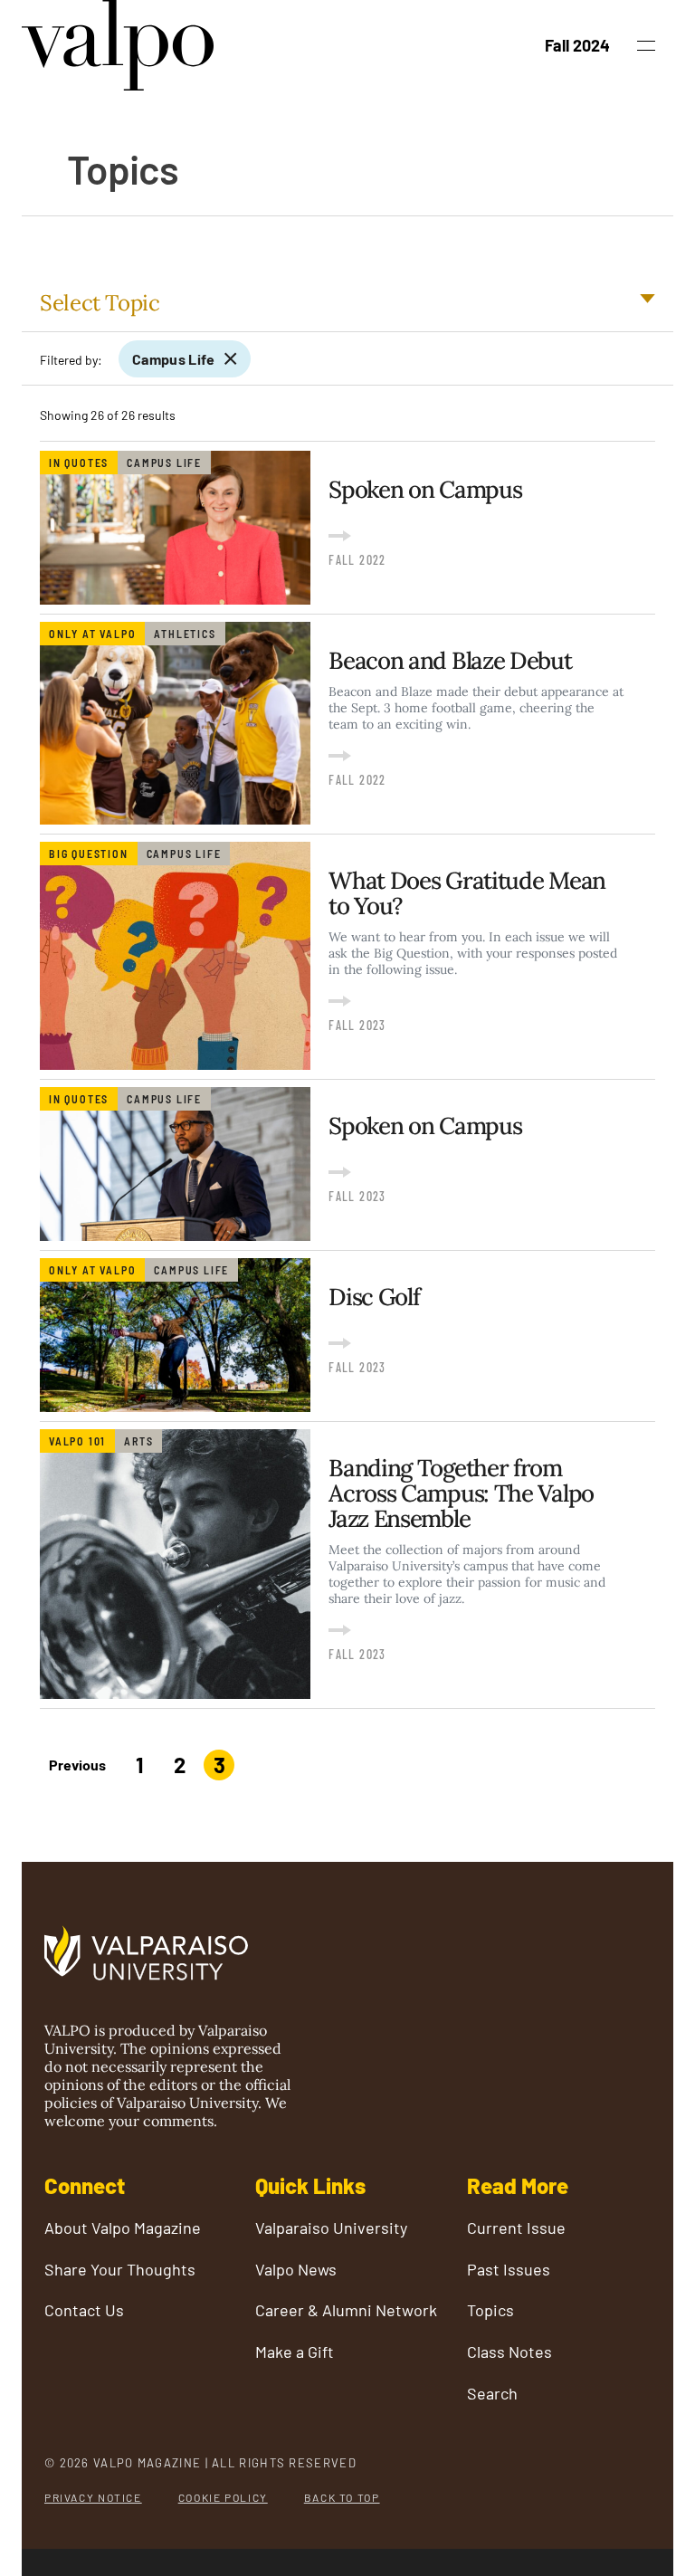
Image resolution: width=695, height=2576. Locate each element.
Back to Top (342, 2497)
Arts (138, 1441)
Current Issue (516, 2228)
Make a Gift (295, 2352)
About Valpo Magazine (123, 2228)
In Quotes (79, 463)
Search (492, 2394)
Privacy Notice (93, 2497)
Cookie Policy (223, 2497)
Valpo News (296, 2270)
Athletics (185, 634)
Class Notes (509, 2352)
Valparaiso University (331, 2228)
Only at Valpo (92, 634)
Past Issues (509, 2270)
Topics (490, 2310)
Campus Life (174, 359)
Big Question (89, 854)
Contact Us (84, 2310)
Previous (77, 1765)
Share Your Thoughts (120, 2270)
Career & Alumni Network (346, 2310)
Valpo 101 (77, 1441)
